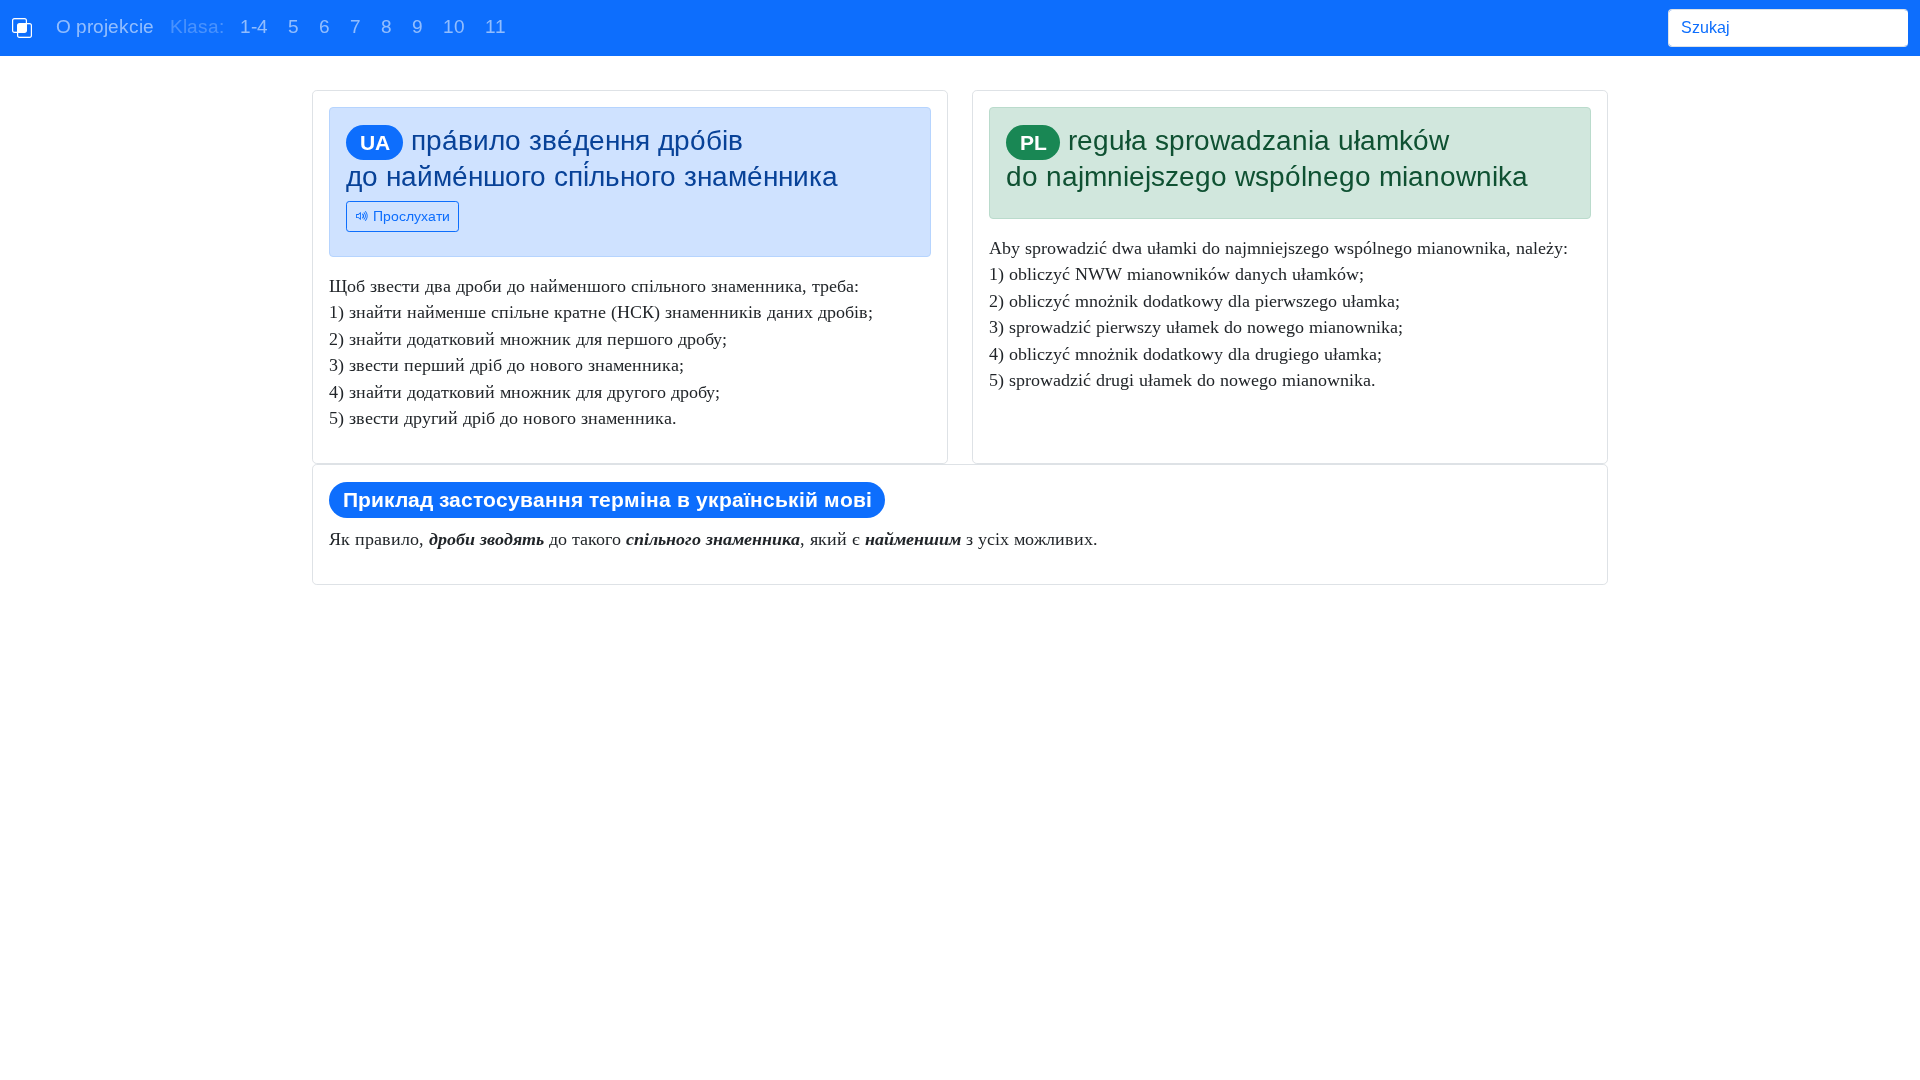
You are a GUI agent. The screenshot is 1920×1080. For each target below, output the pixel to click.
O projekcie (105, 26)
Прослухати (409, 216)
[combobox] (1788, 28)
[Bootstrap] (22, 28)
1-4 (254, 26)
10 (454, 26)
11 (495, 26)
